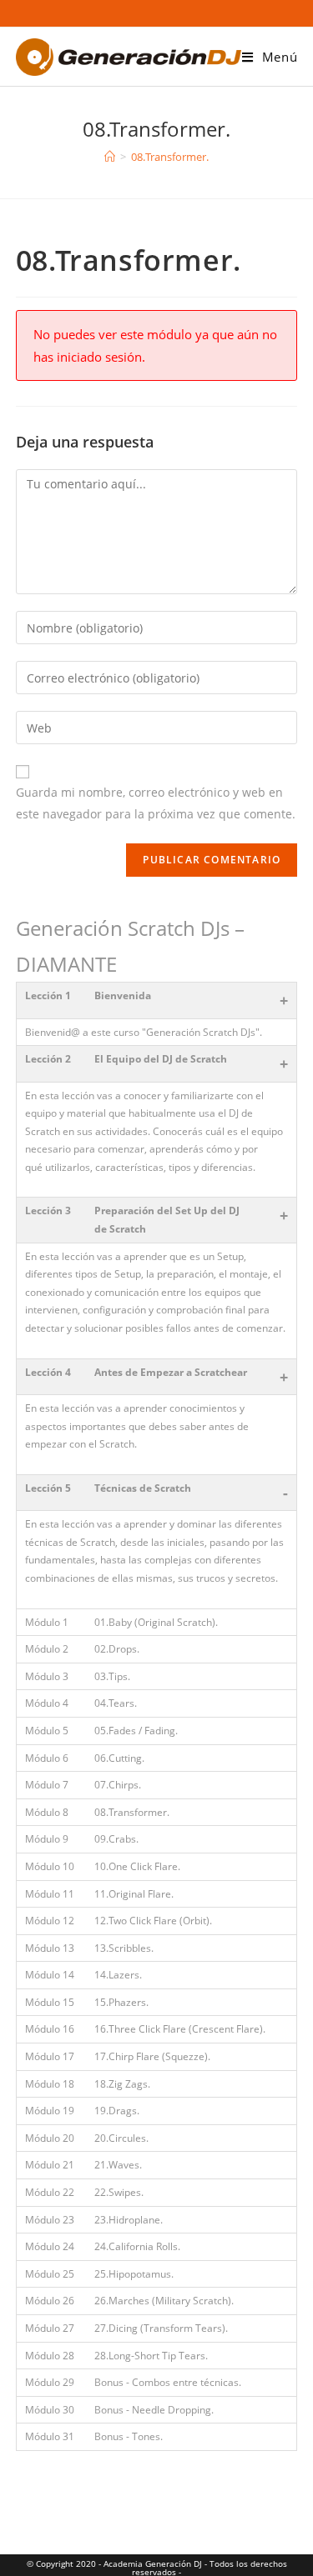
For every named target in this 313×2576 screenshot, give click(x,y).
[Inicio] (110, 157)
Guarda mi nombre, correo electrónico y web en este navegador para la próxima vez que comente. (156, 803)
